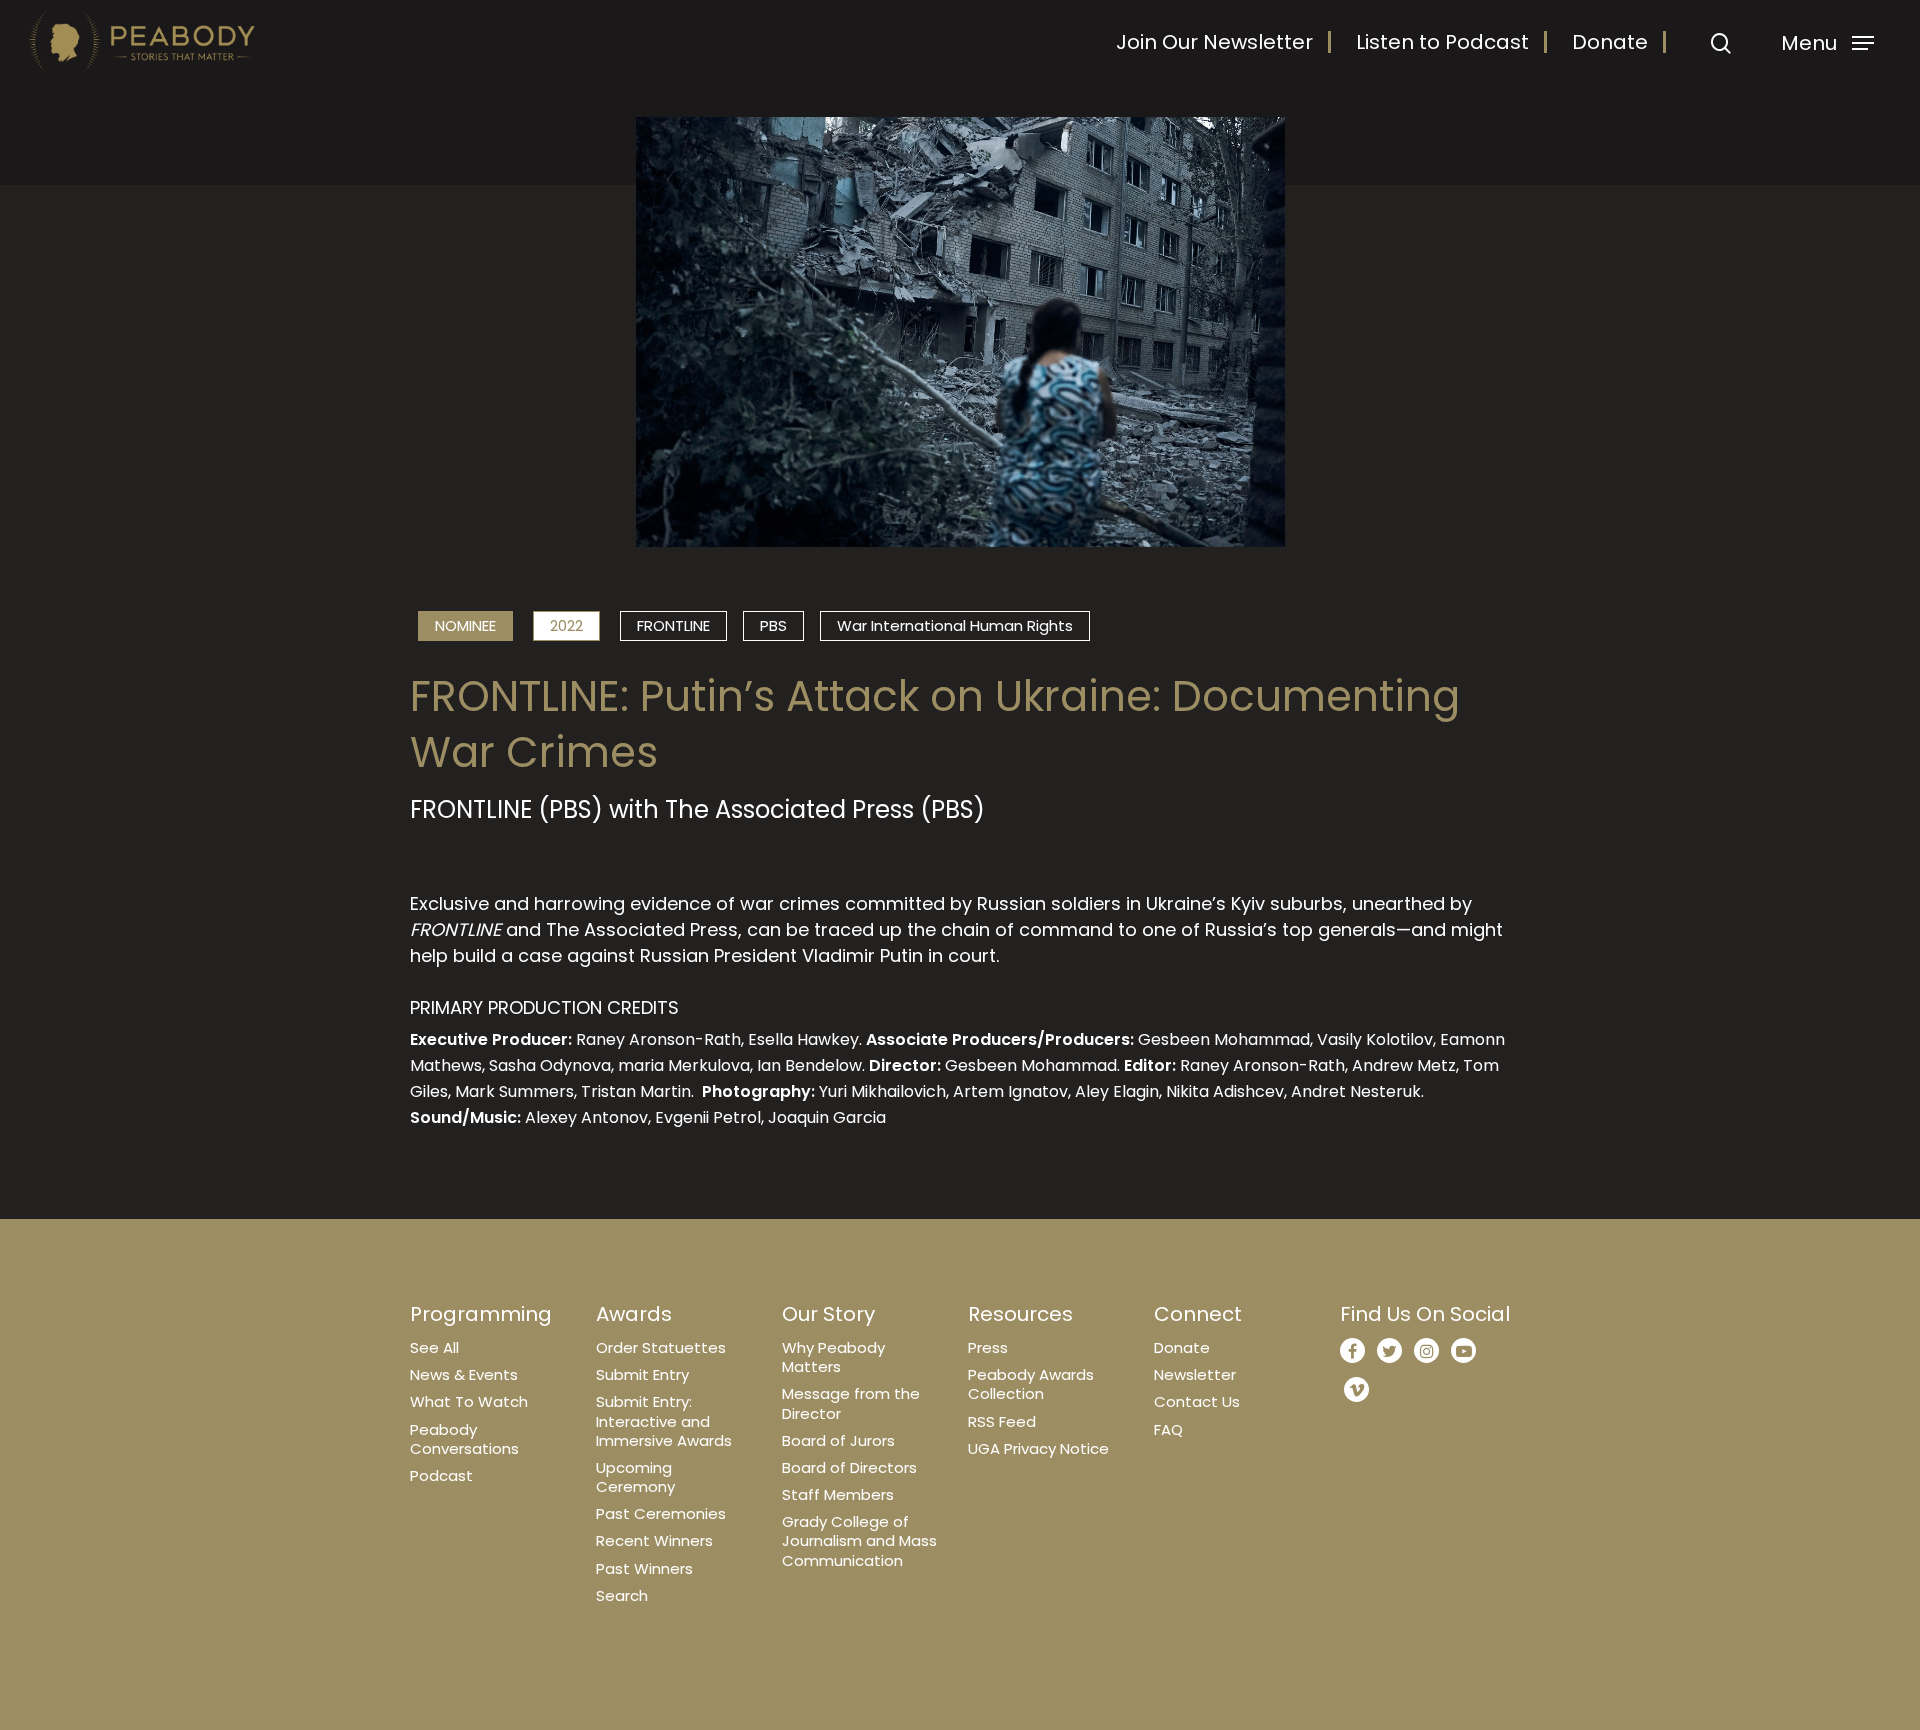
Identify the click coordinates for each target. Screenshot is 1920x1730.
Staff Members (838, 1494)
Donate (1610, 42)
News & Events (464, 1374)
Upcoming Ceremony (635, 1477)
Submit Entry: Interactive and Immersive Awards (664, 1420)
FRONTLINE (673, 625)
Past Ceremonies (661, 1513)
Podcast (441, 1475)
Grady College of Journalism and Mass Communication (859, 1540)
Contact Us (1197, 1401)
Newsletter (1195, 1374)
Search (622, 1595)
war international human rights (955, 625)
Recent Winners (654, 1540)
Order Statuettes (661, 1347)
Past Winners (644, 1568)
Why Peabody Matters (833, 1357)
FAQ (1168, 1429)
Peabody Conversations (464, 1439)
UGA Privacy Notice (1038, 1448)
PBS (773, 625)
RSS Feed (1002, 1421)
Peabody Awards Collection (1031, 1384)
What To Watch (469, 1401)
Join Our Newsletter (1214, 42)
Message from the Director (851, 1403)
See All (434, 1347)
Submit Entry (642, 1374)
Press (988, 1347)
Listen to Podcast (1442, 42)
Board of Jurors (838, 1440)
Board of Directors (849, 1467)
